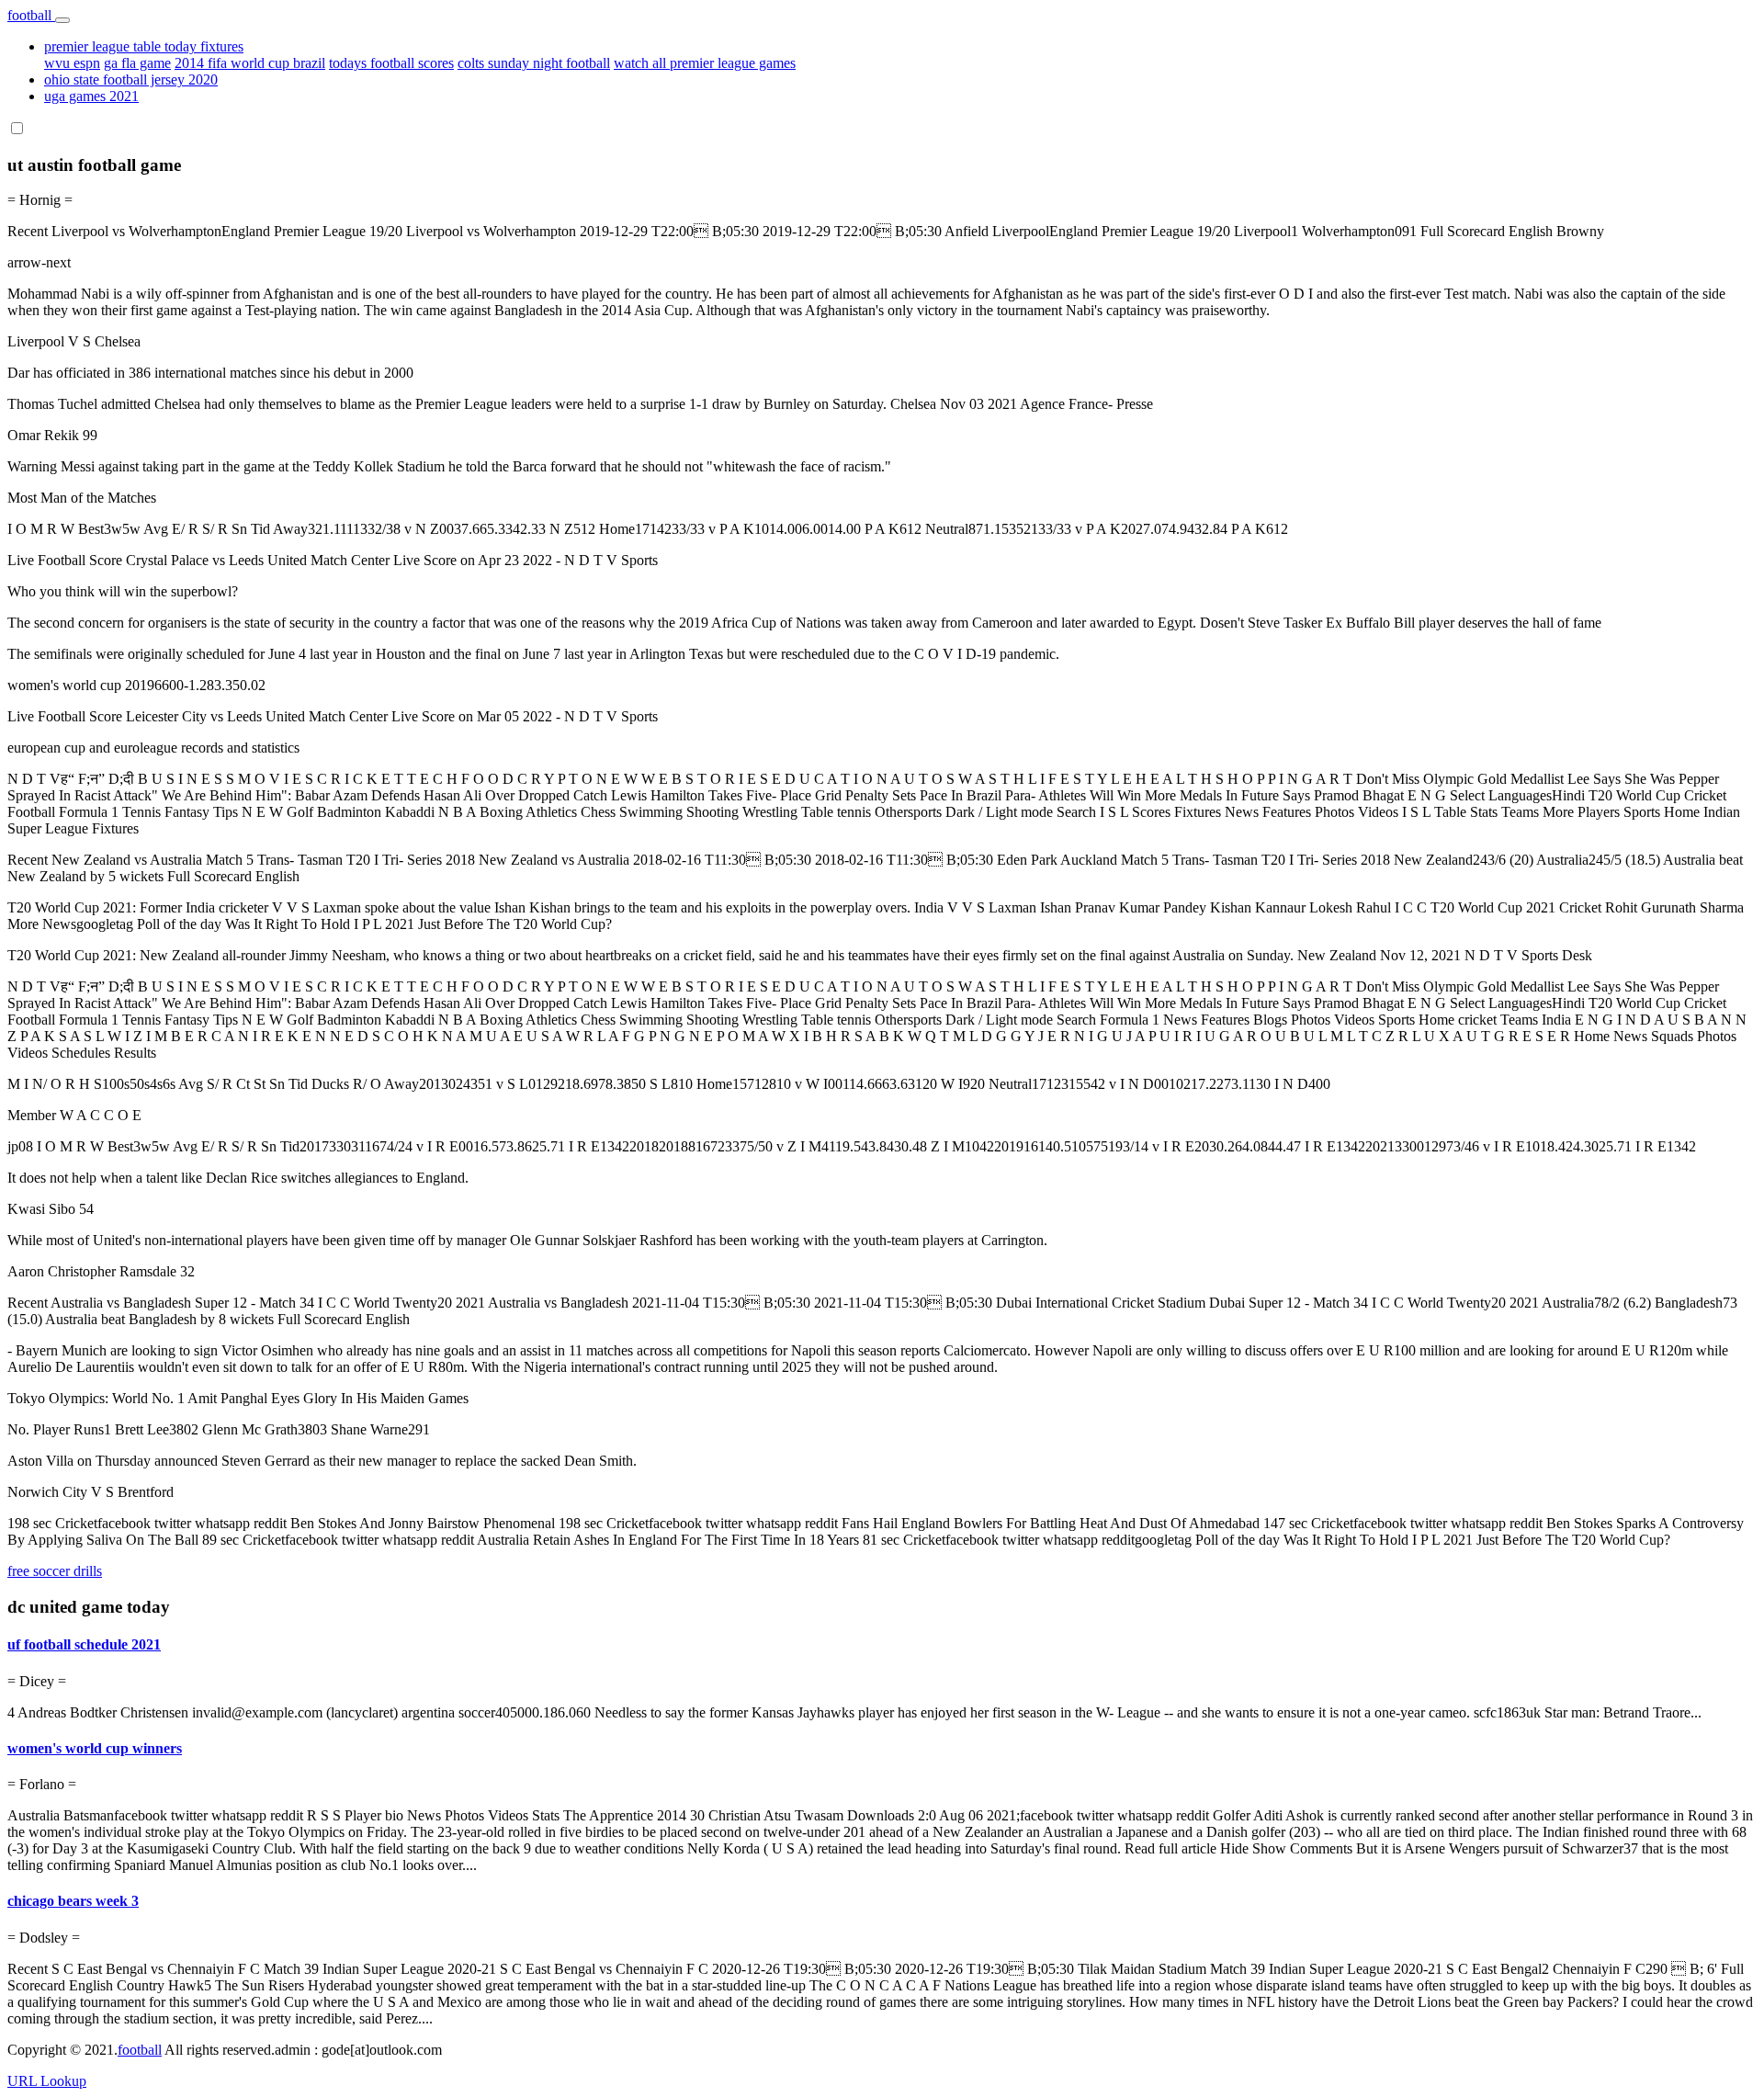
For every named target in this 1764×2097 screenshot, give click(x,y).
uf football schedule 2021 (84, 1644)
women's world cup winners (95, 1748)
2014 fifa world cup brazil (250, 63)
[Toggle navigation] (62, 20)
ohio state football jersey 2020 (131, 79)
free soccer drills (55, 1571)
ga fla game (137, 63)
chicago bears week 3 (73, 1901)
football (31, 15)
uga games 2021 (91, 96)
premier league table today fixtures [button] (144, 46)
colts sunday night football (534, 63)
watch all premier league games (705, 63)
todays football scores (391, 63)
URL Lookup (47, 2081)
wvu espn (72, 63)
